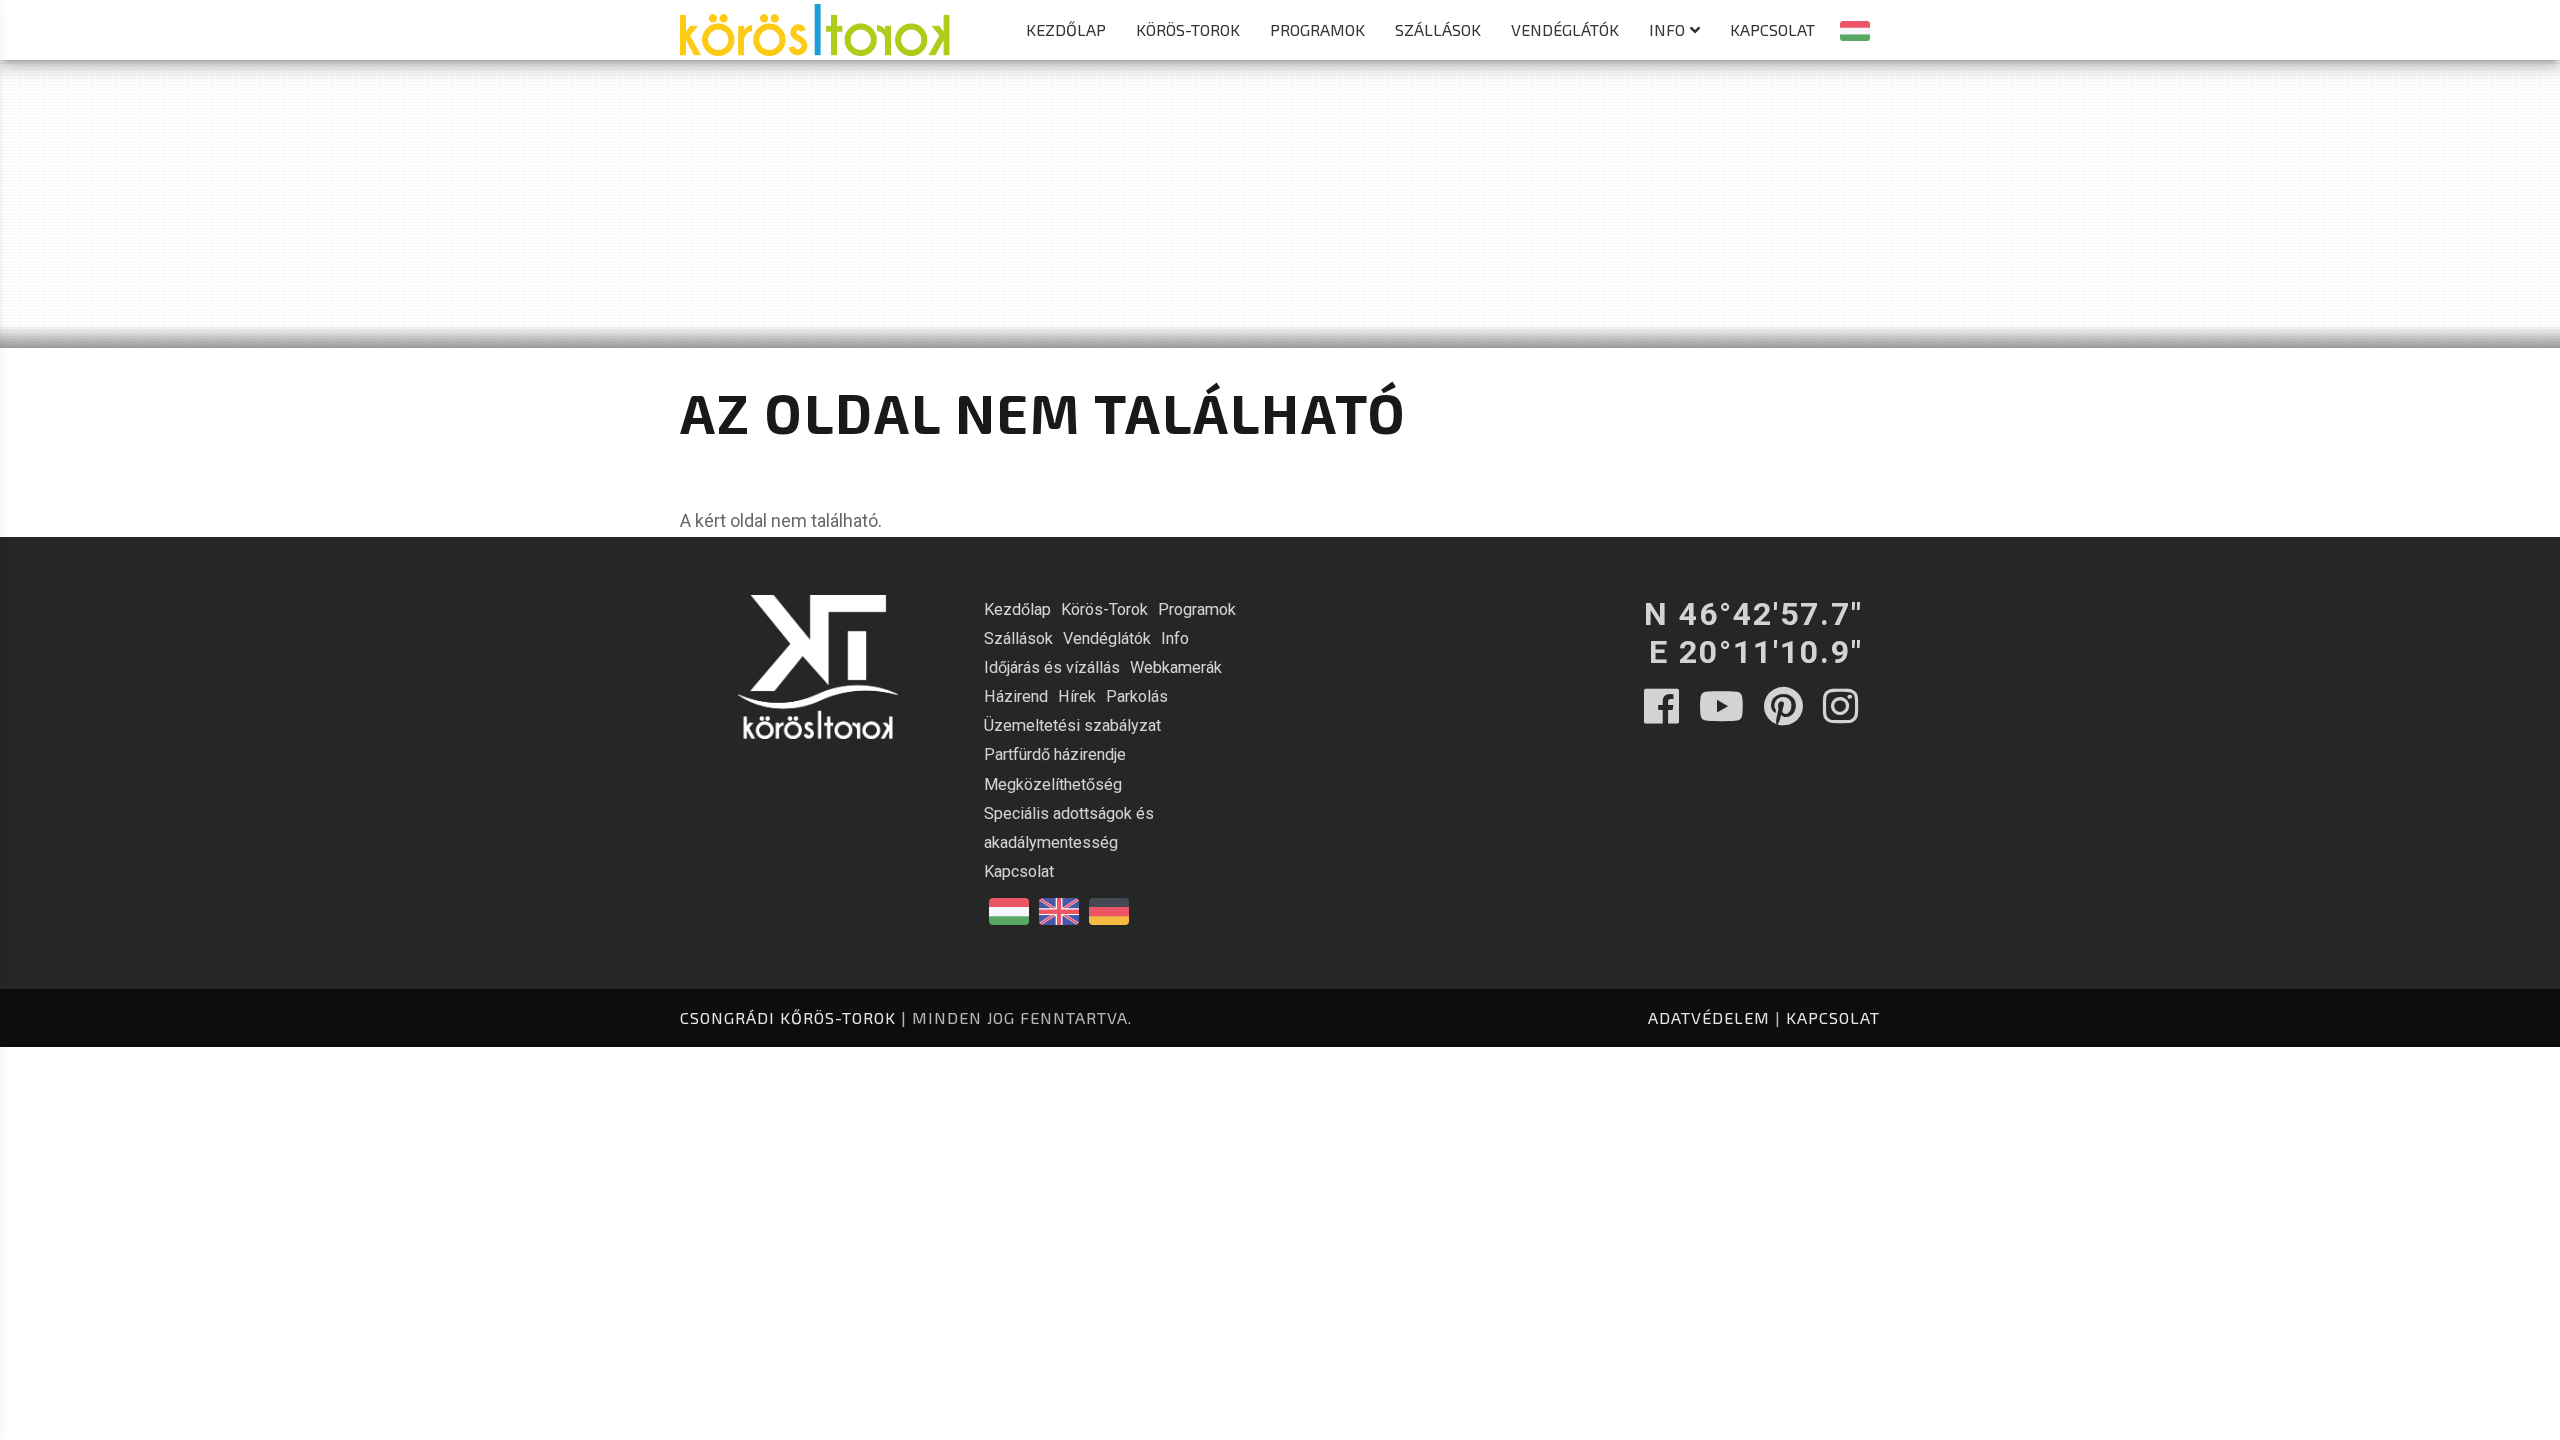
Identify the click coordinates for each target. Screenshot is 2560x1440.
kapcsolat (1833, 1017)
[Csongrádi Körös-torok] (815, 19)
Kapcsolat (1772, 29)
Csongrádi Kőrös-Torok (788, 1017)
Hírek (1077, 696)
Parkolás (1137, 696)
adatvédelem (1709, 1017)
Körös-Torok (1188, 29)
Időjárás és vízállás (1052, 667)
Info (1667, 29)
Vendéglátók (1565, 29)
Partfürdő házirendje (1055, 754)
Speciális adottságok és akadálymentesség (1069, 828)
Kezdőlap (1066, 29)
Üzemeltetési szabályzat (1072, 725)
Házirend (1016, 696)
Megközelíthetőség (1053, 784)
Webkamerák (1176, 667)
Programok (1317, 29)
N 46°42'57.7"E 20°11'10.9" (1753, 633)
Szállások (1438, 29)
